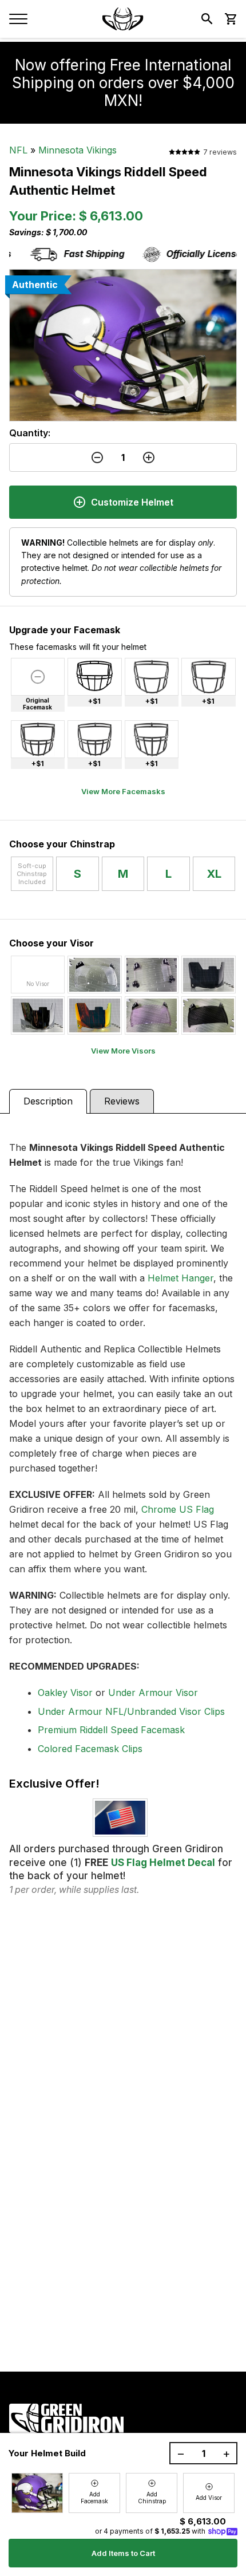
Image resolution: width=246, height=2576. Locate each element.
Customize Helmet (132, 502)
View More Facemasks (123, 791)
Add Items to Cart (123, 2553)
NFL (18, 150)
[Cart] (230, 19)
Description (48, 1101)
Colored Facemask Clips (90, 1749)
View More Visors (123, 1051)
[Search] (207, 19)
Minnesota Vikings (78, 150)
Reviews (122, 1101)
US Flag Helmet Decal (163, 1863)
